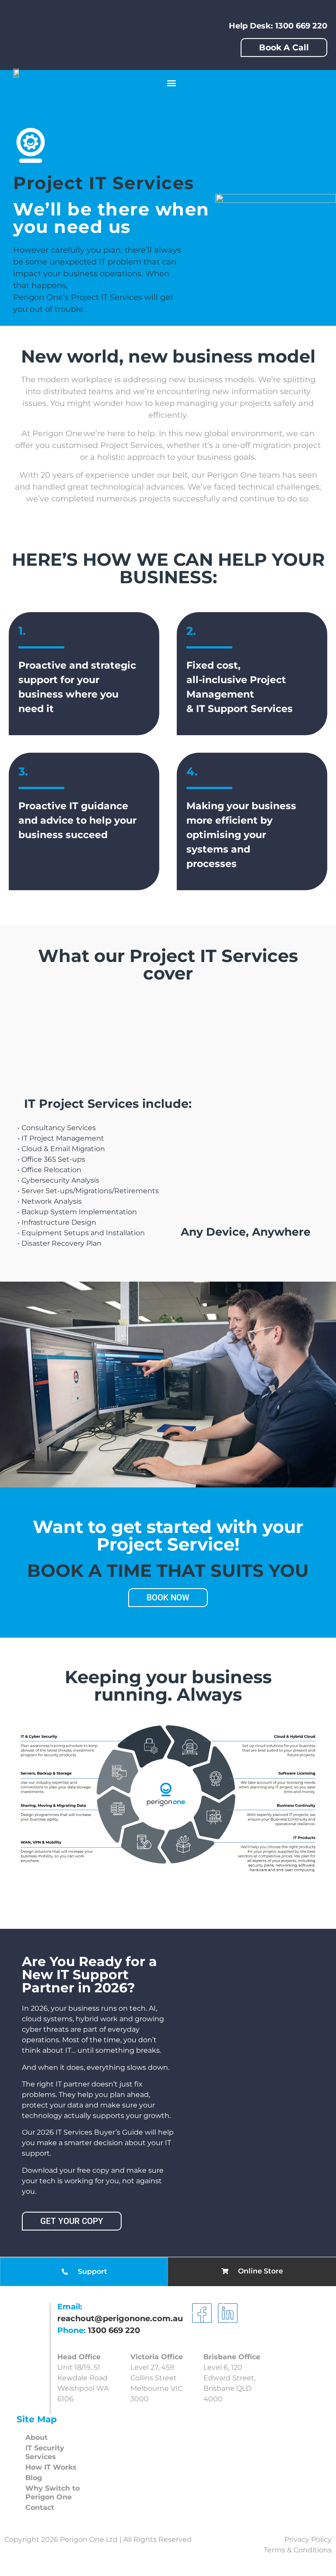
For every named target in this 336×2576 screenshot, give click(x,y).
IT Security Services (45, 2452)
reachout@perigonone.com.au (120, 2319)
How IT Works (51, 2467)
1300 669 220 (114, 2330)
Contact (40, 2507)
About (37, 2437)
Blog (34, 2478)
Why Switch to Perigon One (52, 2493)
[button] (172, 83)
